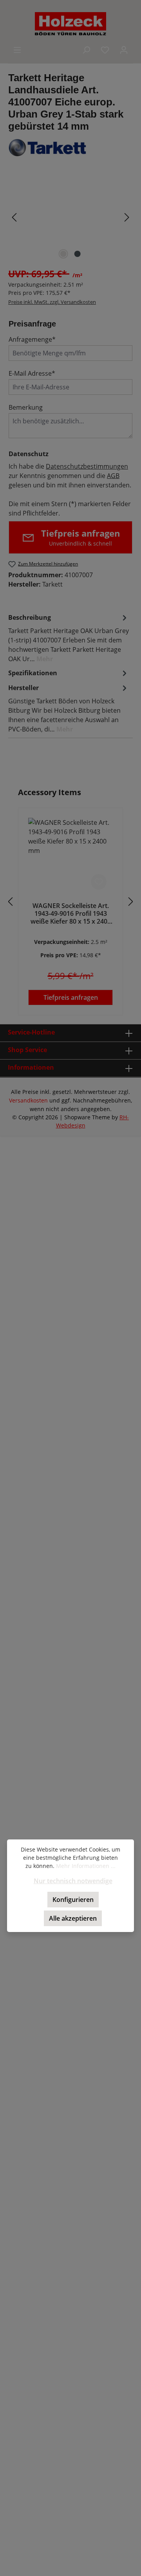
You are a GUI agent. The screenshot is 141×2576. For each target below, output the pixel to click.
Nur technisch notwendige (73, 1881)
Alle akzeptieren (73, 1918)
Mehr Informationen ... (86, 1866)
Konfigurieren (73, 1900)
